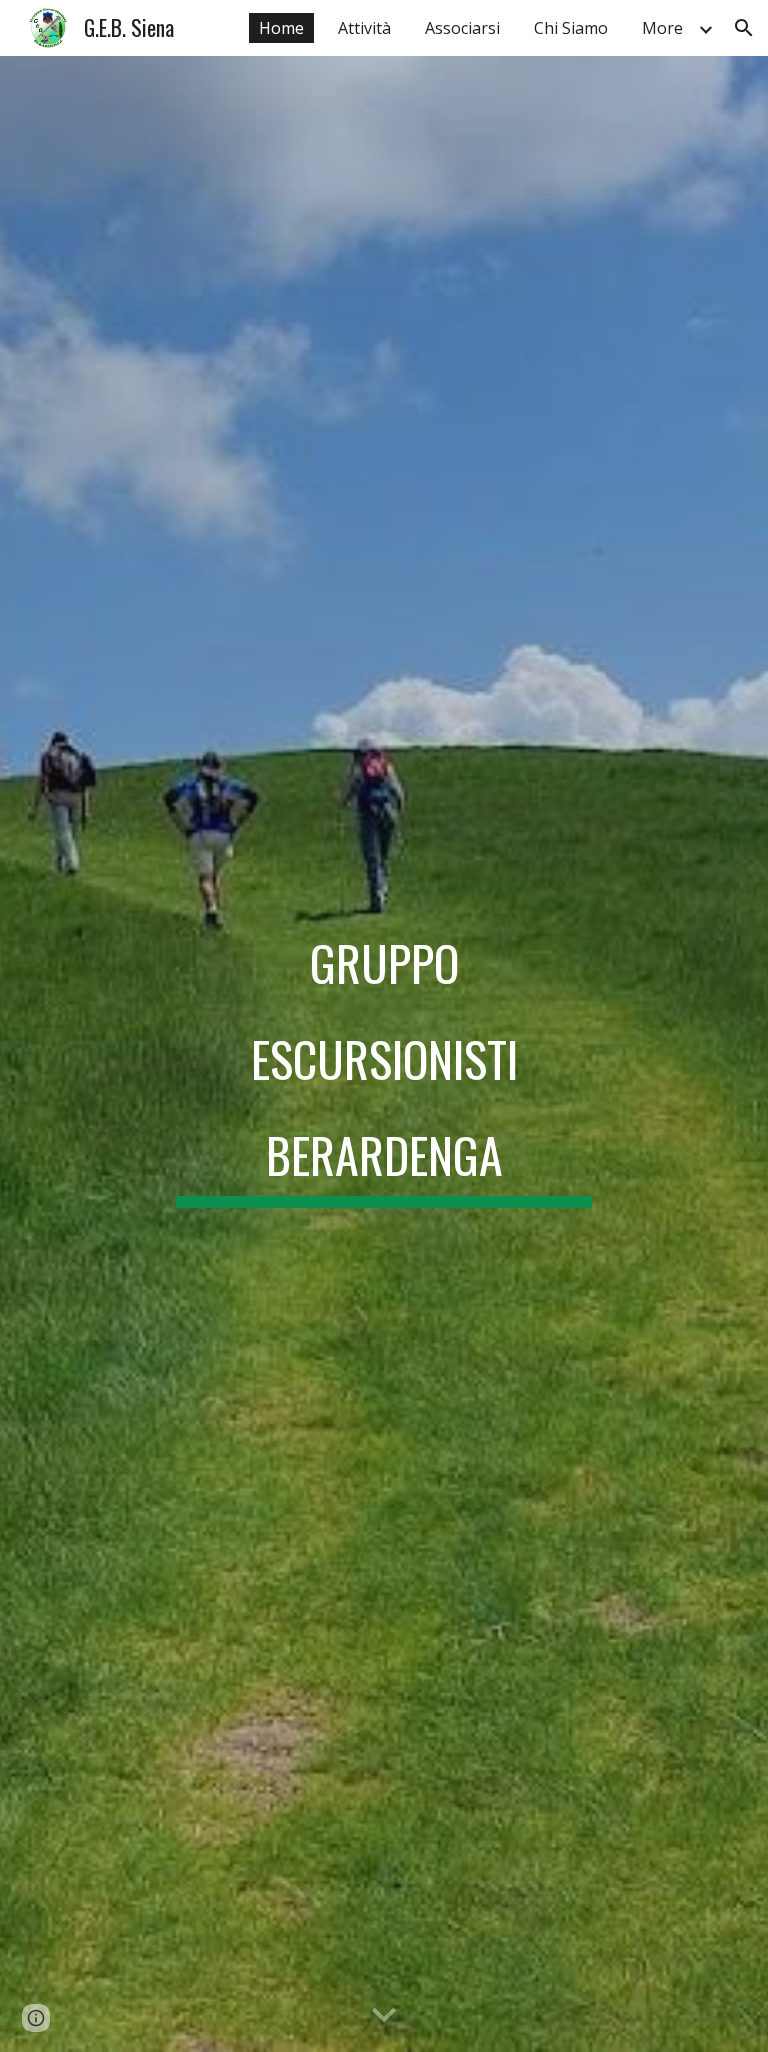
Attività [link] (364, 28)
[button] (744, 28)
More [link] (662, 28)
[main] (383, 1054)
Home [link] (281, 28)
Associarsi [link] (462, 28)
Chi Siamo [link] (571, 28)
